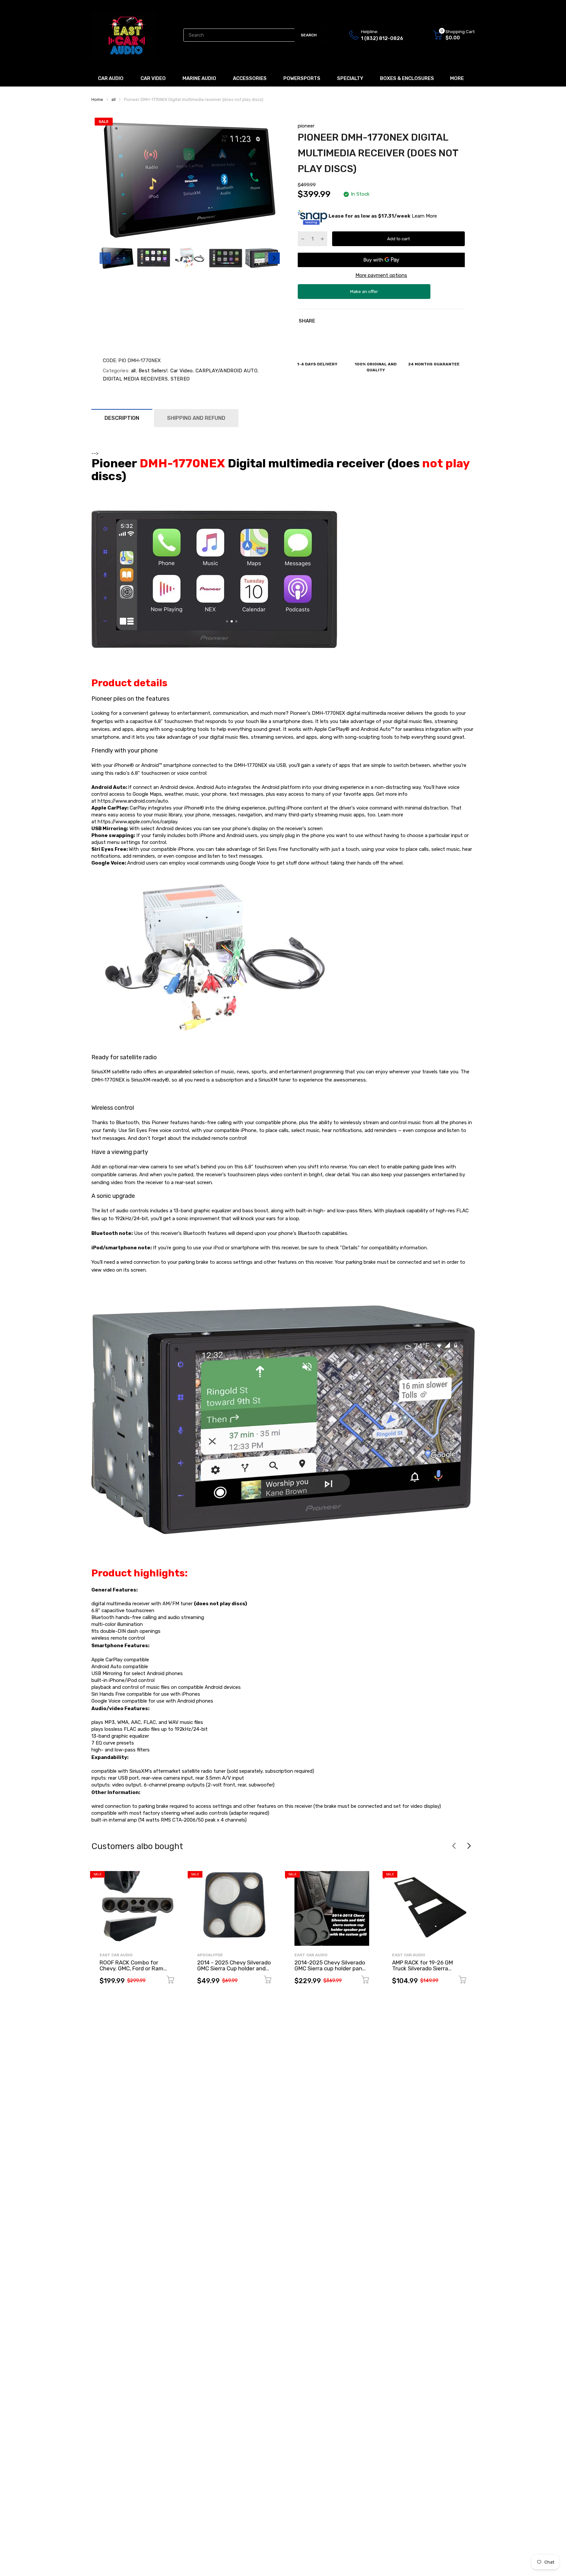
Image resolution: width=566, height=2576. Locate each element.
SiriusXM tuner (275, 1080)
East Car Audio (116, 1955)
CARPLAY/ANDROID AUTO (226, 371)
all (132, 371)
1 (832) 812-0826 (382, 38)
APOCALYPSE (210, 1955)
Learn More (424, 216)
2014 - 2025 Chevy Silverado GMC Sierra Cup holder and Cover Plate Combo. (234, 1969)
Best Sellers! (152, 371)
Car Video (181, 371)
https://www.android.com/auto (133, 801)
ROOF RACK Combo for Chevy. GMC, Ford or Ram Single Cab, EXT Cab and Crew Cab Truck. (132, 1972)
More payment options (381, 275)
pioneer (306, 126)
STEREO (179, 379)
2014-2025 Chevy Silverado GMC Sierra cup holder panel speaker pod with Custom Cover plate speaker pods (331, 1972)
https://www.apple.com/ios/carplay (137, 822)
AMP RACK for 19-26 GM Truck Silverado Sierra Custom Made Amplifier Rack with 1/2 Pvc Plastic (429, 1972)
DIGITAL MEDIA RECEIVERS (135, 379)
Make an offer (364, 294)
